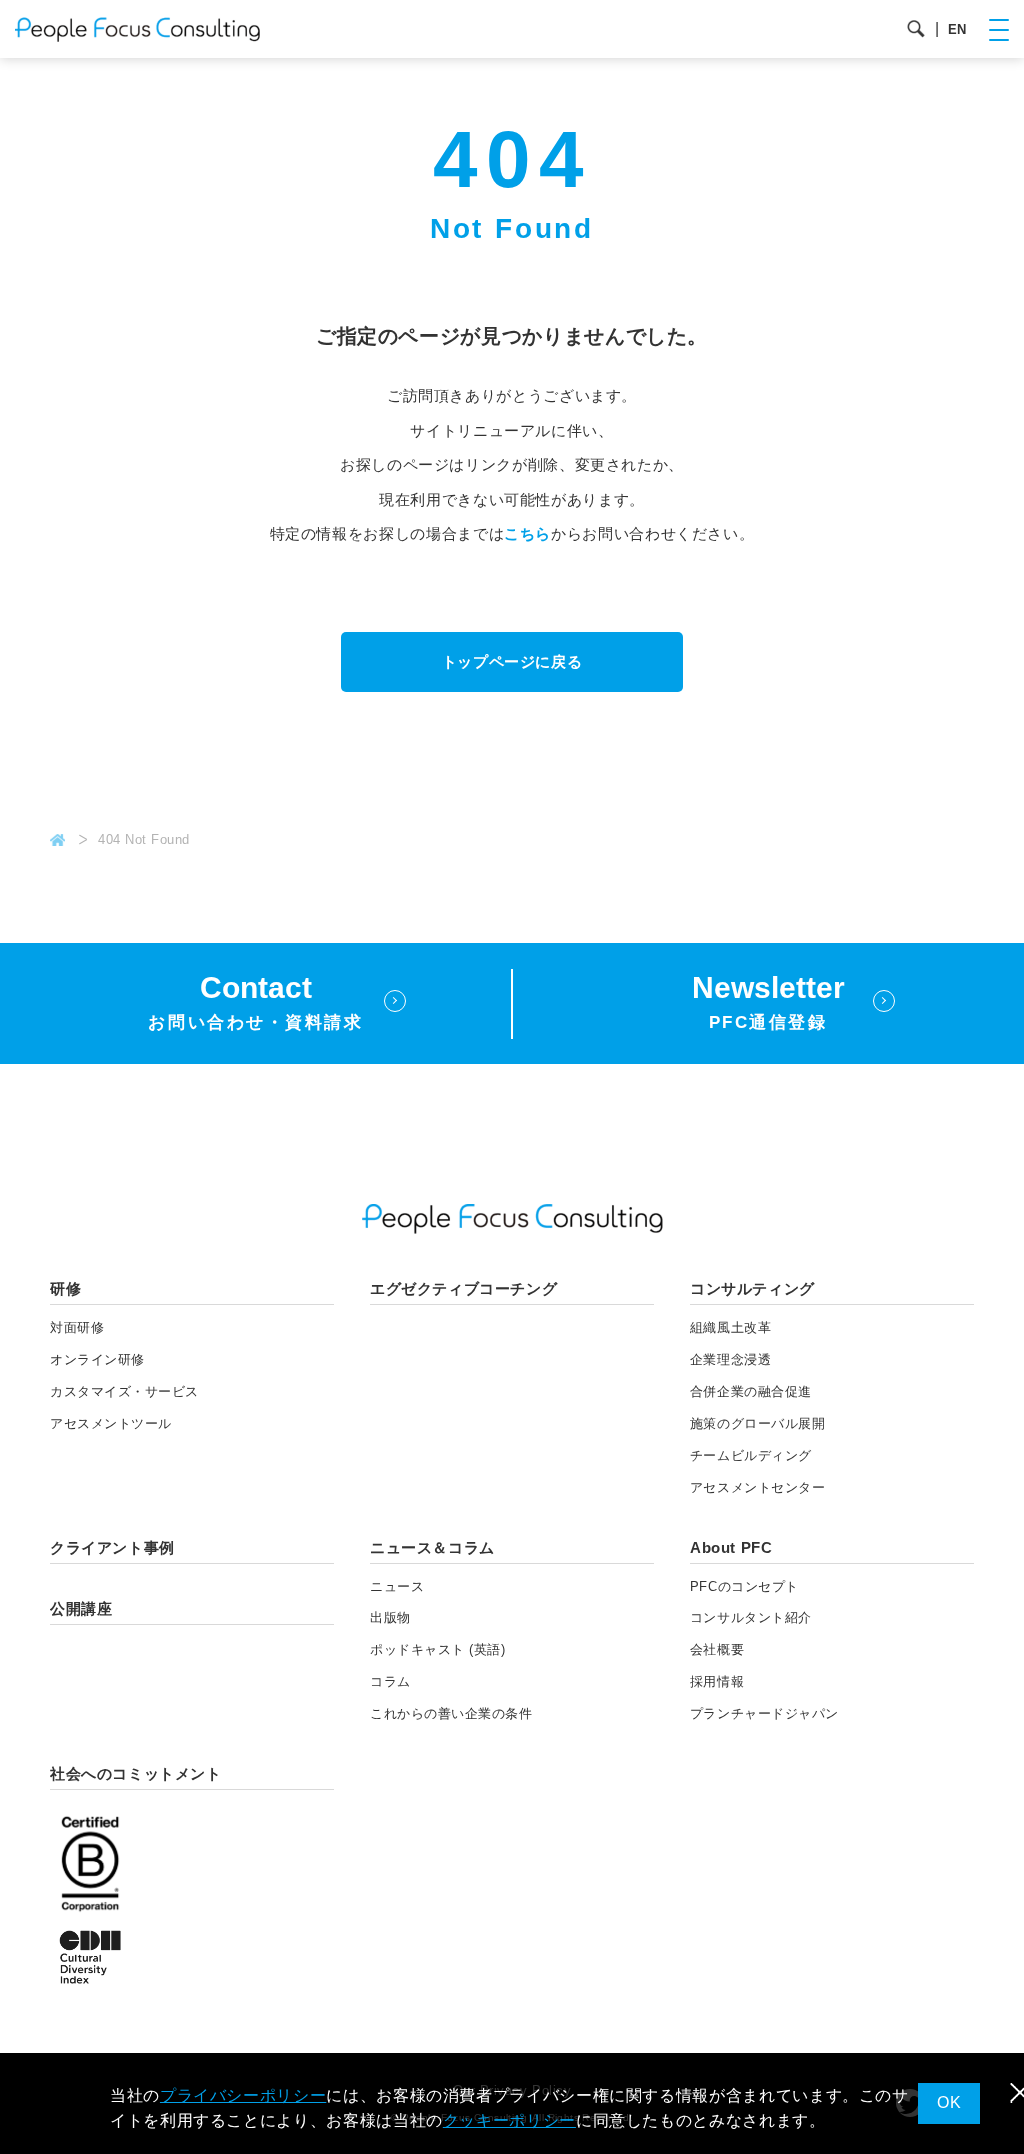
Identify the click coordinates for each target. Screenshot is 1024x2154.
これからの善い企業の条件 (451, 1713)
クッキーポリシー (509, 2120)
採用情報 (717, 1681)
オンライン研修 (97, 1359)
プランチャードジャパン (764, 1713)
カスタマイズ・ (124, 1391)
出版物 (390, 1617)
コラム (390, 1681)
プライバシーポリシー (243, 2095)
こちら (527, 533)
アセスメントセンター (757, 1487)
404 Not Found (144, 839)
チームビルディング (751, 1455)
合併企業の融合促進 (751, 1391)
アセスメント (111, 1423)
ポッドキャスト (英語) (437, 1649)
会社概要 (717, 1649)
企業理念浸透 (730, 1359)
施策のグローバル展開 (757, 1423)
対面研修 (77, 1327)
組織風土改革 (730, 1327)
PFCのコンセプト (744, 1586)
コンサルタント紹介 (751, 1617)
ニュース (397, 1586)
